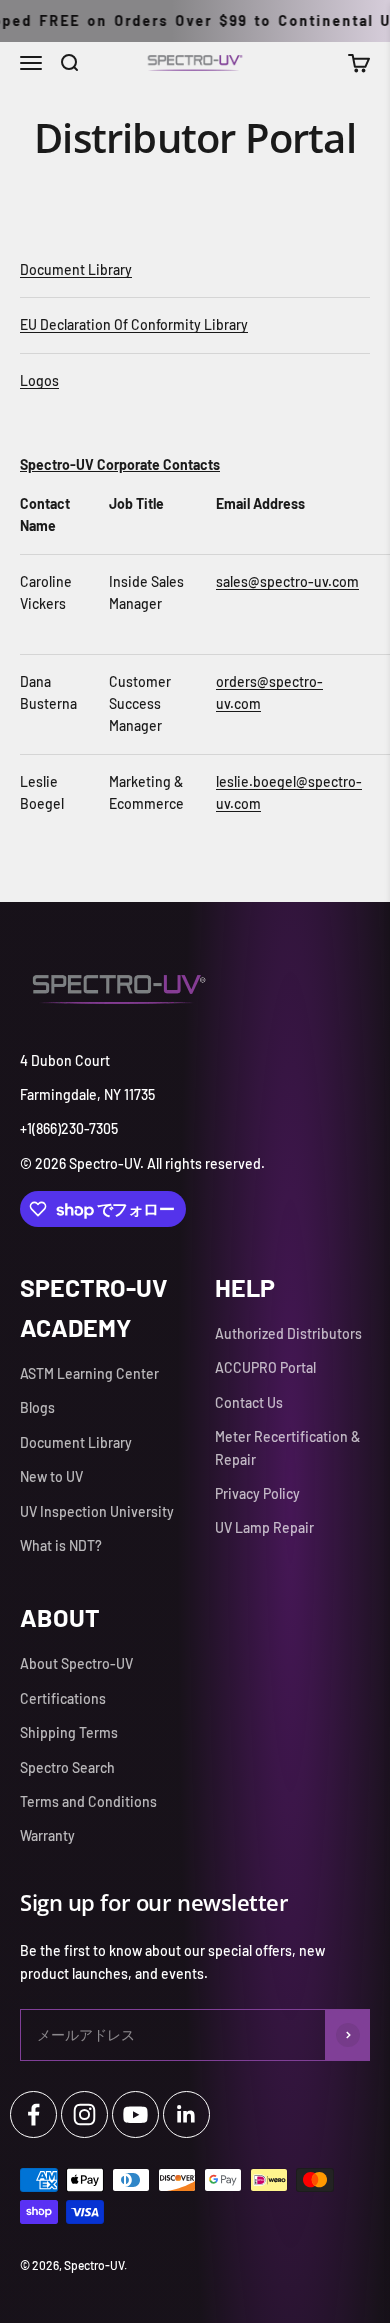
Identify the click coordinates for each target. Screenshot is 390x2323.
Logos (39, 380)
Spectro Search (67, 1767)
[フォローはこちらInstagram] (84, 2114)
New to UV (51, 1476)
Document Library (76, 269)
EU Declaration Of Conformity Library (134, 324)
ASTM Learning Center (89, 1373)
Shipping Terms (69, 1732)
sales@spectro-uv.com (287, 581)
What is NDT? (61, 1545)
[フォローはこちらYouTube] (135, 2114)
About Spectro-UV (76, 1663)
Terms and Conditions (88, 1801)
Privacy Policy (257, 1493)
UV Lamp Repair (264, 1527)
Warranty (47, 1835)
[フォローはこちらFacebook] (33, 2114)
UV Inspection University (97, 1511)
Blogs (37, 1407)
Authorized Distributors (288, 1333)
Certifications (63, 1698)
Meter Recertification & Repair (287, 1447)
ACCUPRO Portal (265, 1367)
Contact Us (249, 1402)
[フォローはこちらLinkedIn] (186, 2114)
